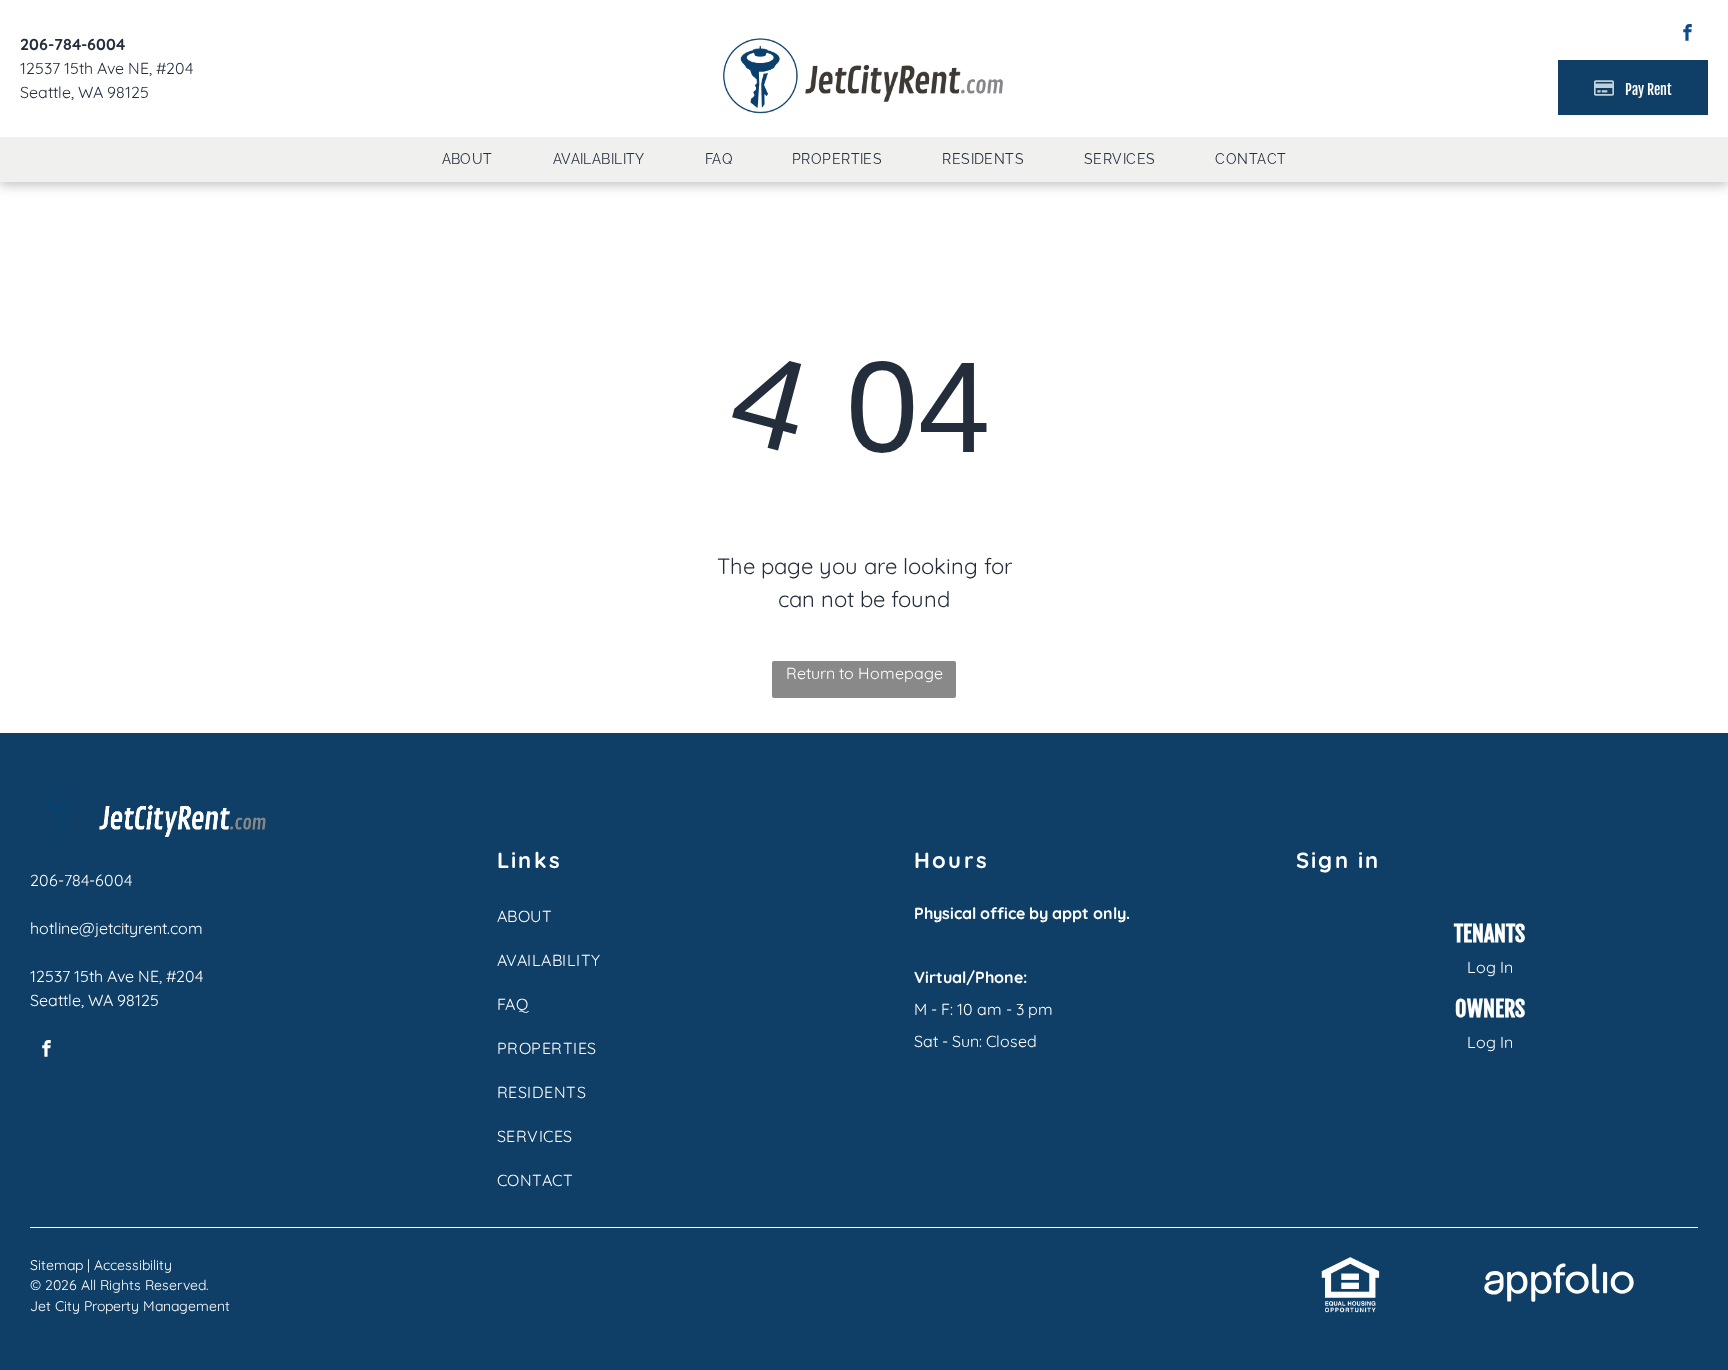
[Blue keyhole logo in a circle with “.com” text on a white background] (148, 795)
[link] (1350, 1267)
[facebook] (1687, 35)
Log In (1490, 967)
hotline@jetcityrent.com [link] (116, 928)
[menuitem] (467, 159)
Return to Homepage (864, 673)
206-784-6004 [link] (72, 44)
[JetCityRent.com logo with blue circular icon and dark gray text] (864, 42)
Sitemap (56, 1265)
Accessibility (133, 1265)
